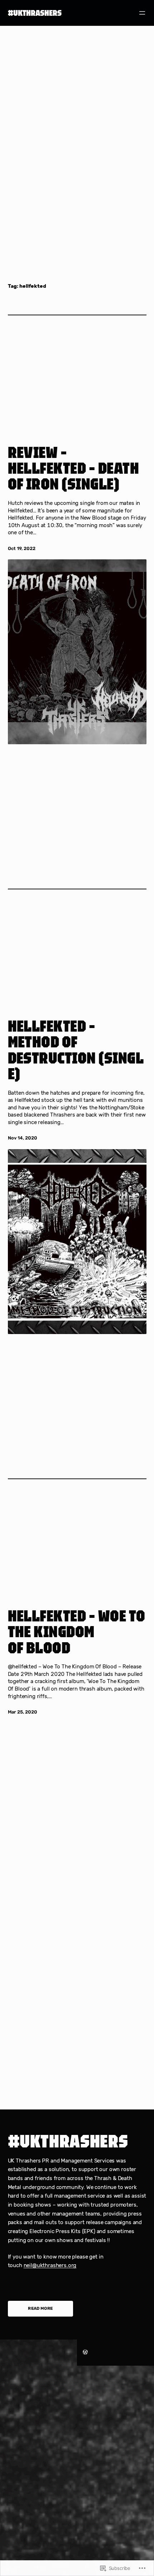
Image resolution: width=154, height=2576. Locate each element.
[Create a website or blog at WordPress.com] (85, 2352)
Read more (40, 2308)
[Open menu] (142, 13)
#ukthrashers (35, 13)
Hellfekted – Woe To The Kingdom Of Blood (77, 1632)
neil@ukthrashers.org (50, 2265)
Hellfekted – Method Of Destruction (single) (76, 1050)
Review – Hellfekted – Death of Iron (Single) (74, 468)
